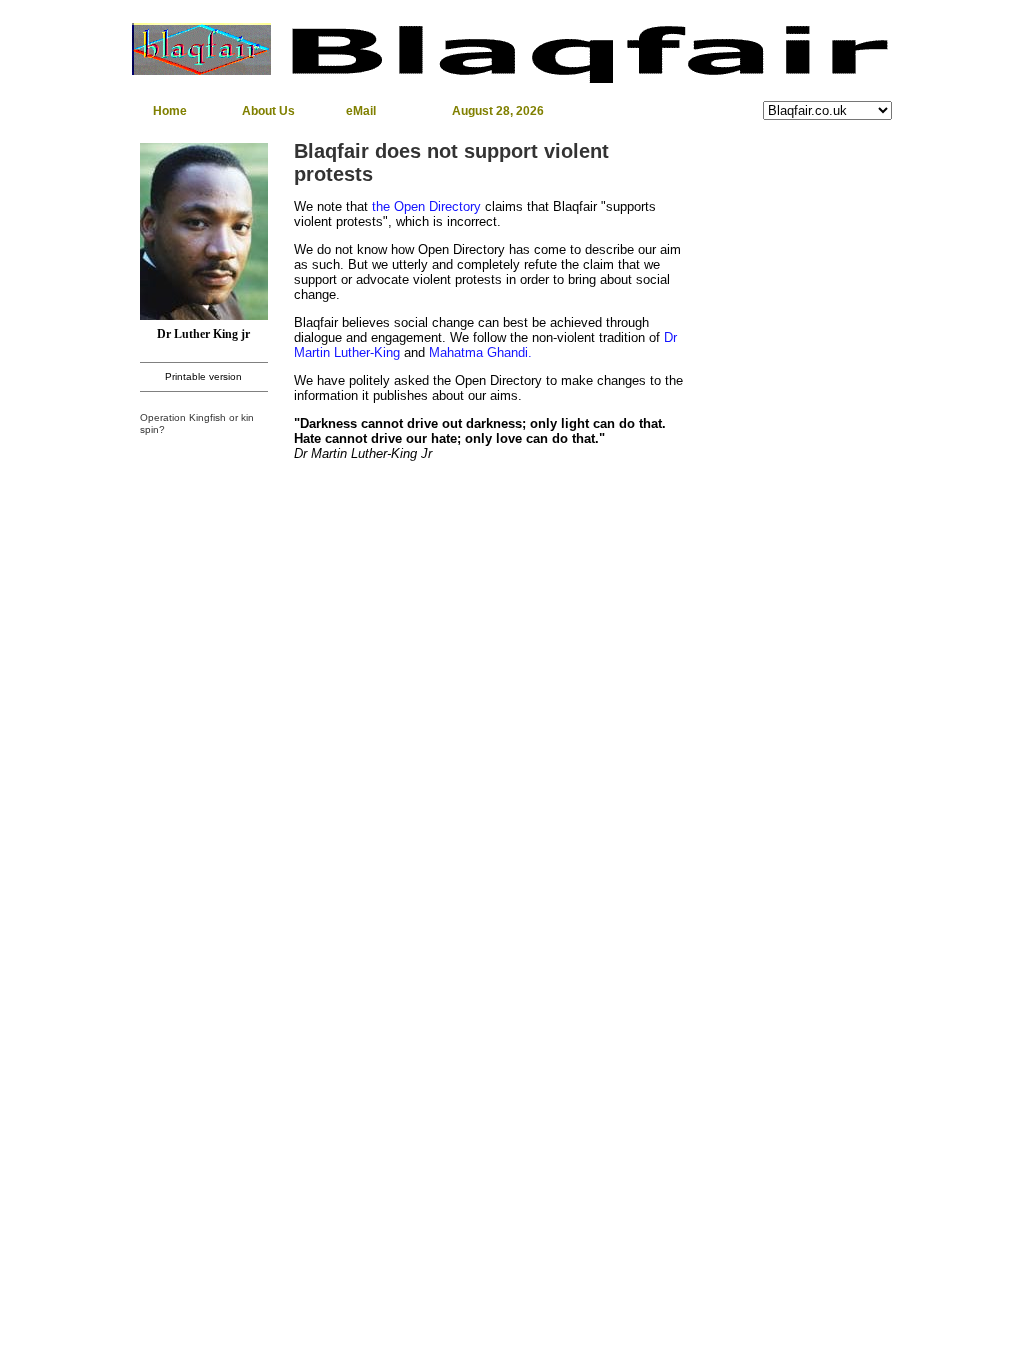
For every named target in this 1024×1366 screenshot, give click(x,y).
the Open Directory (426, 206)
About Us (268, 111)
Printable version (203, 376)
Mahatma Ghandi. (480, 352)
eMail (361, 111)
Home (170, 111)
